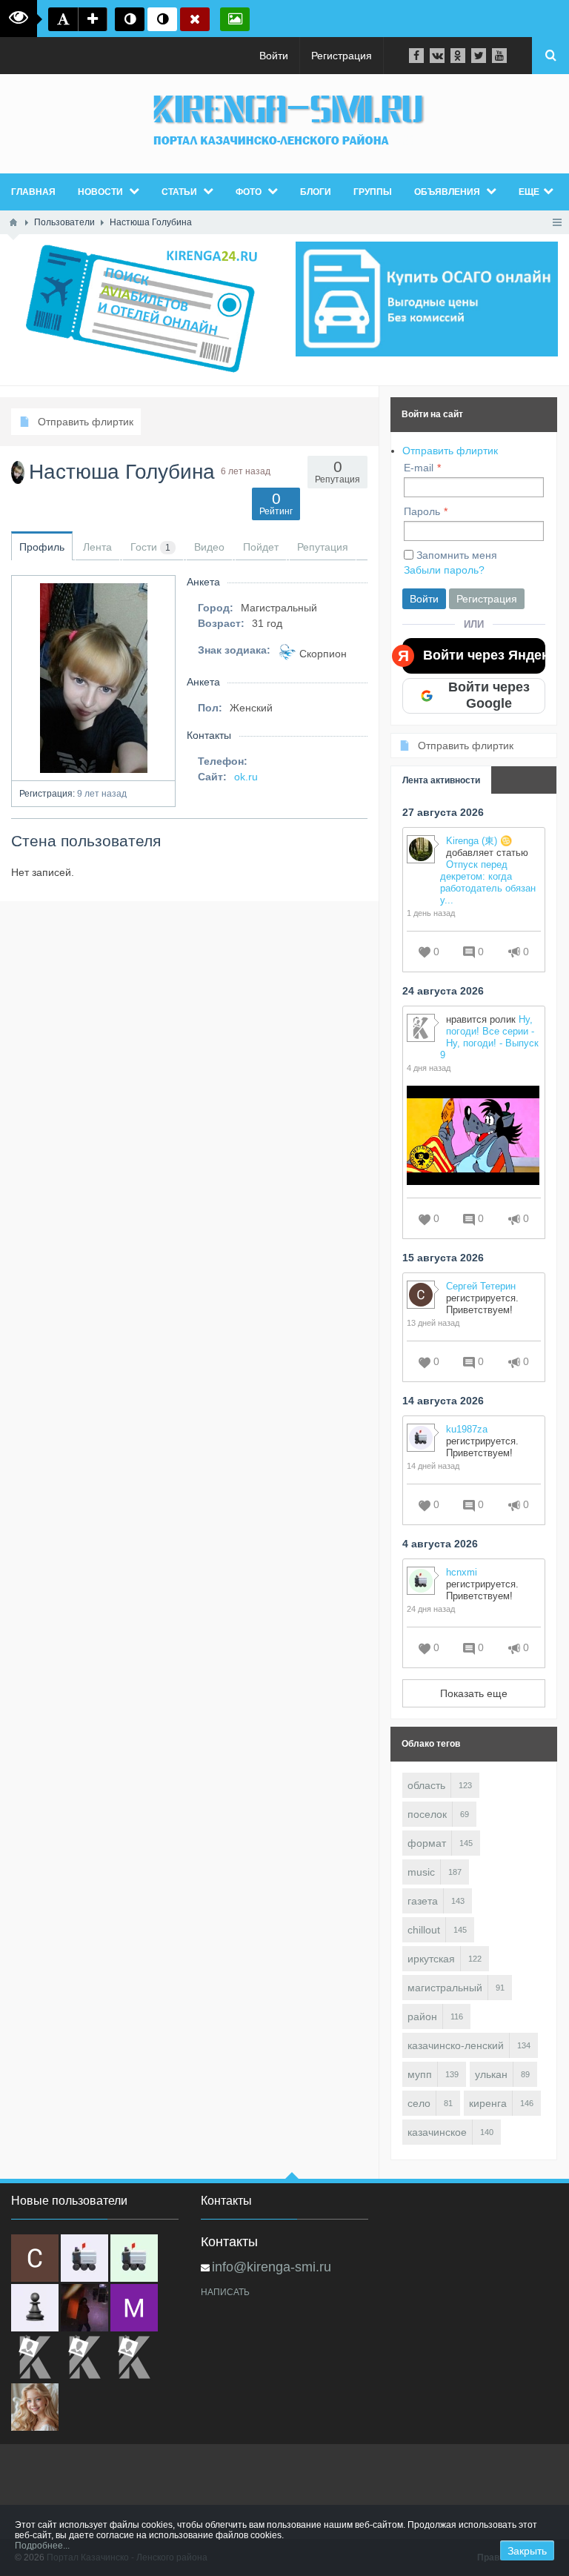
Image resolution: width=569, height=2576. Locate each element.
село (419, 2103)
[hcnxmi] (134, 2258)
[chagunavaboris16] (35, 2308)
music (421, 1872)
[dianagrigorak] (84, 2308)
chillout (424, 1930)
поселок (427, 1814)
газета (423, 1901)
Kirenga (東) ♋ (479, 841)
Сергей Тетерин (481, 1286)
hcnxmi (462, 1572)
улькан (491, 2074)
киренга (488, 2103)
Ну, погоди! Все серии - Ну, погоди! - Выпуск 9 (489, 1037)
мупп (420, 2074)
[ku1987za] (84, 2258)
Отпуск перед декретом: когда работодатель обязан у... (488, 882)
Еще (529, 192)
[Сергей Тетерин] (35, 2258)
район (422, 2016)
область (426, 1785)
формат (427, 1843)
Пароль (422, 511)
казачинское (437, 2132)
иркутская (431, 1959)
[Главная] (13, 222)
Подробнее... (42, 2546)
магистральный (445, 1988)
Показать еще (474, 1693)
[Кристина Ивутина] (134, 2357)
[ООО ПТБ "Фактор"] (84, 2357)
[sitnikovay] (35, 2357)
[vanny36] (35, 2407)
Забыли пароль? (444, 570)
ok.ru (246, 777)
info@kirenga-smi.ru (272, 2267)
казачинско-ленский (456, 2045)
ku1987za (467, 1429)
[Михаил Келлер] (134, 2308)
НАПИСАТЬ (225, 2292)
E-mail (419, 468)
